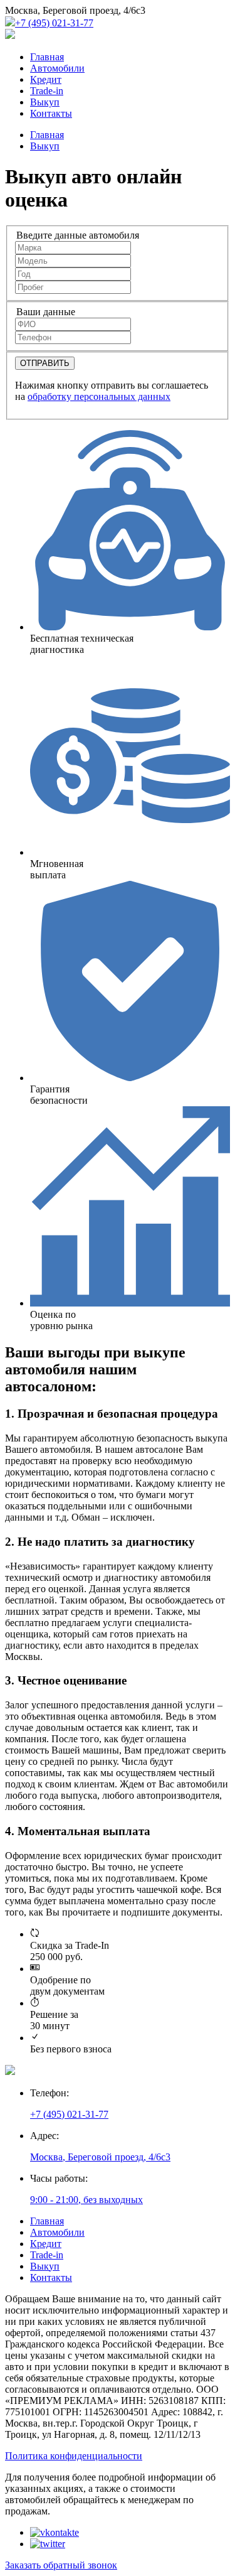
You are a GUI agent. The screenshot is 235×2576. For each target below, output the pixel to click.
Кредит (46, 79)
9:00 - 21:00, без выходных (86, 2200)
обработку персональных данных (99, 396)
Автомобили (57, 68)
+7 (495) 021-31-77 (54, 23)
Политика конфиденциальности (74, 2456)
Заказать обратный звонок (61, 2565)
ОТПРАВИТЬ (45, 363)
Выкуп (45, 102)
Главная (47, 57)
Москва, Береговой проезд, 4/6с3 (100, 2157)
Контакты (51, 113)
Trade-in (47, 91)
